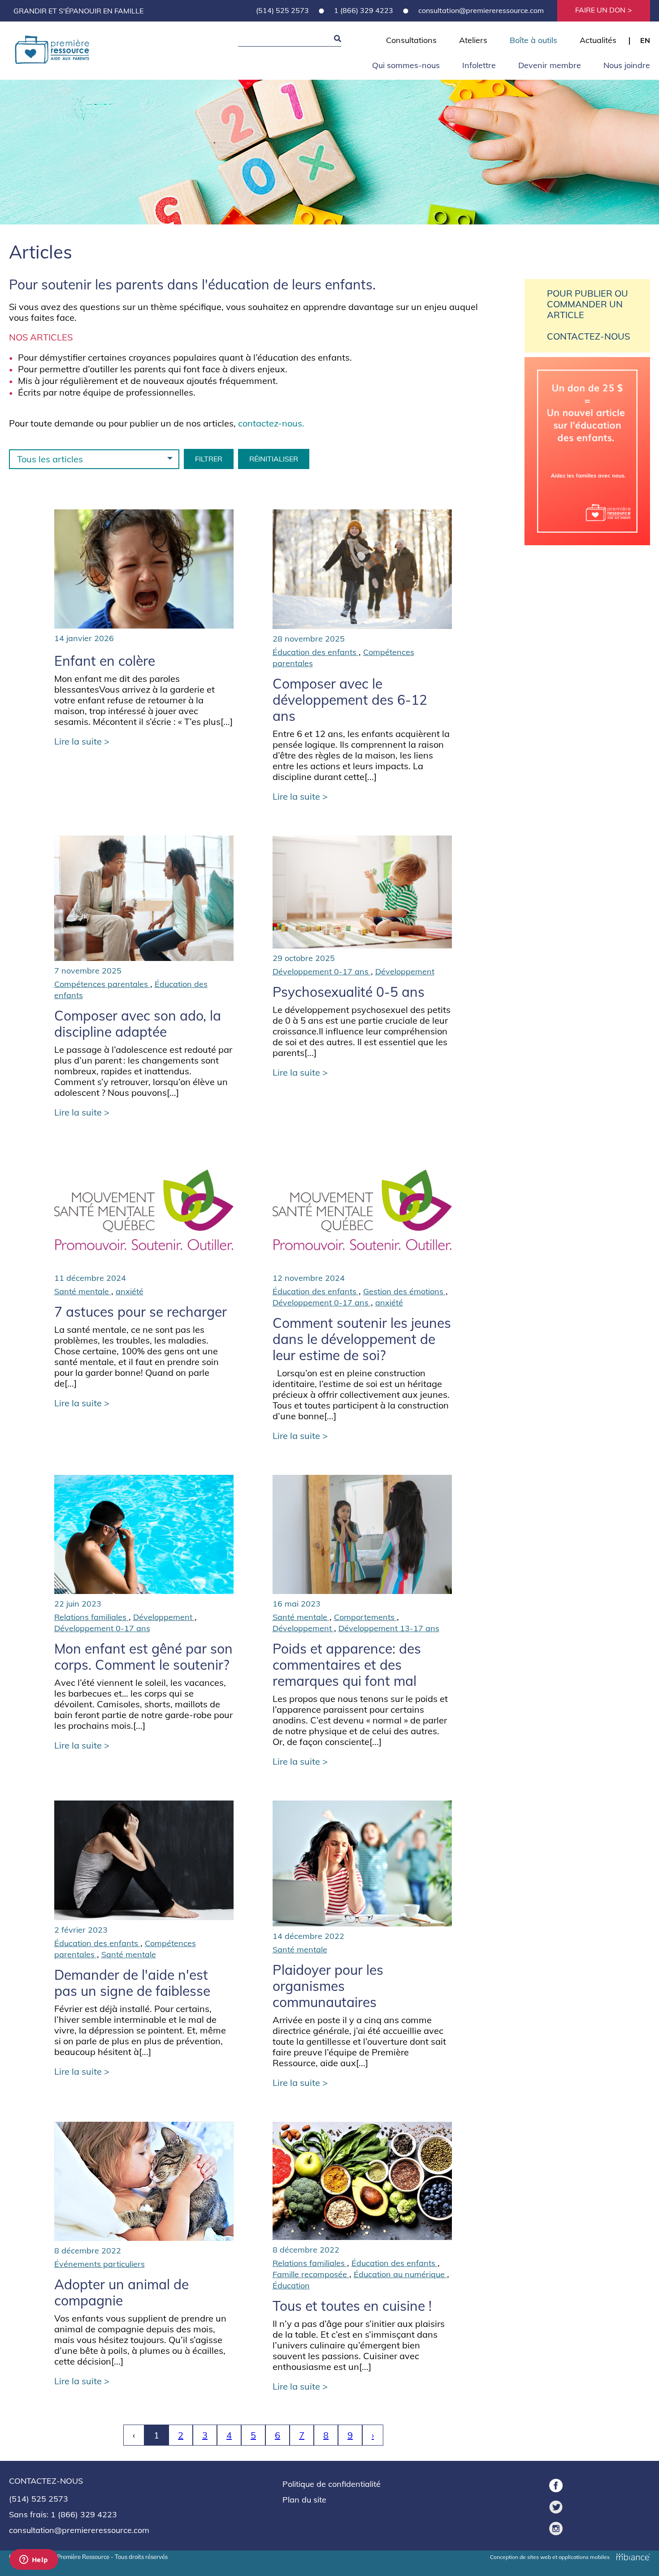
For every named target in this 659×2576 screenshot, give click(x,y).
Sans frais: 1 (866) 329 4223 (63, 2514)
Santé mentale (83, 1291)
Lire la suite (79, 741)
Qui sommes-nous (406, 65)
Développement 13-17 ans (389, 1628)
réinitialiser (274, 459)
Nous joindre (627, 65)
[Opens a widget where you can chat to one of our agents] (34, 2560)
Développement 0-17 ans (322, 971)
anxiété (130, 1291)
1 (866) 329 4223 (364, 10)
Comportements (365, 1617)
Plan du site (304, 2500)
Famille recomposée (311, 2274)
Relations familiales (91, 1617)
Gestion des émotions (404, 1291)
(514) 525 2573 (282, 10)
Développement (405, 971)
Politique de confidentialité (332, 2484)
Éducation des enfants (316, 652)
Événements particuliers (100, 2264)
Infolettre (479, 65)
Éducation (291, 2285)
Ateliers (473, 40)
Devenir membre (550, 65)
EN (645, 40)
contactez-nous (270, 423)
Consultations (411, 40)
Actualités (598, 40)
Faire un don (600, 10)
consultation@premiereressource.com (481, 10)
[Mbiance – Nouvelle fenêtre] (633, 2556)
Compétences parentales (102, 984)
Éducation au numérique (400, 2274)
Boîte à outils (533, 40)
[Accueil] (52, 51)
